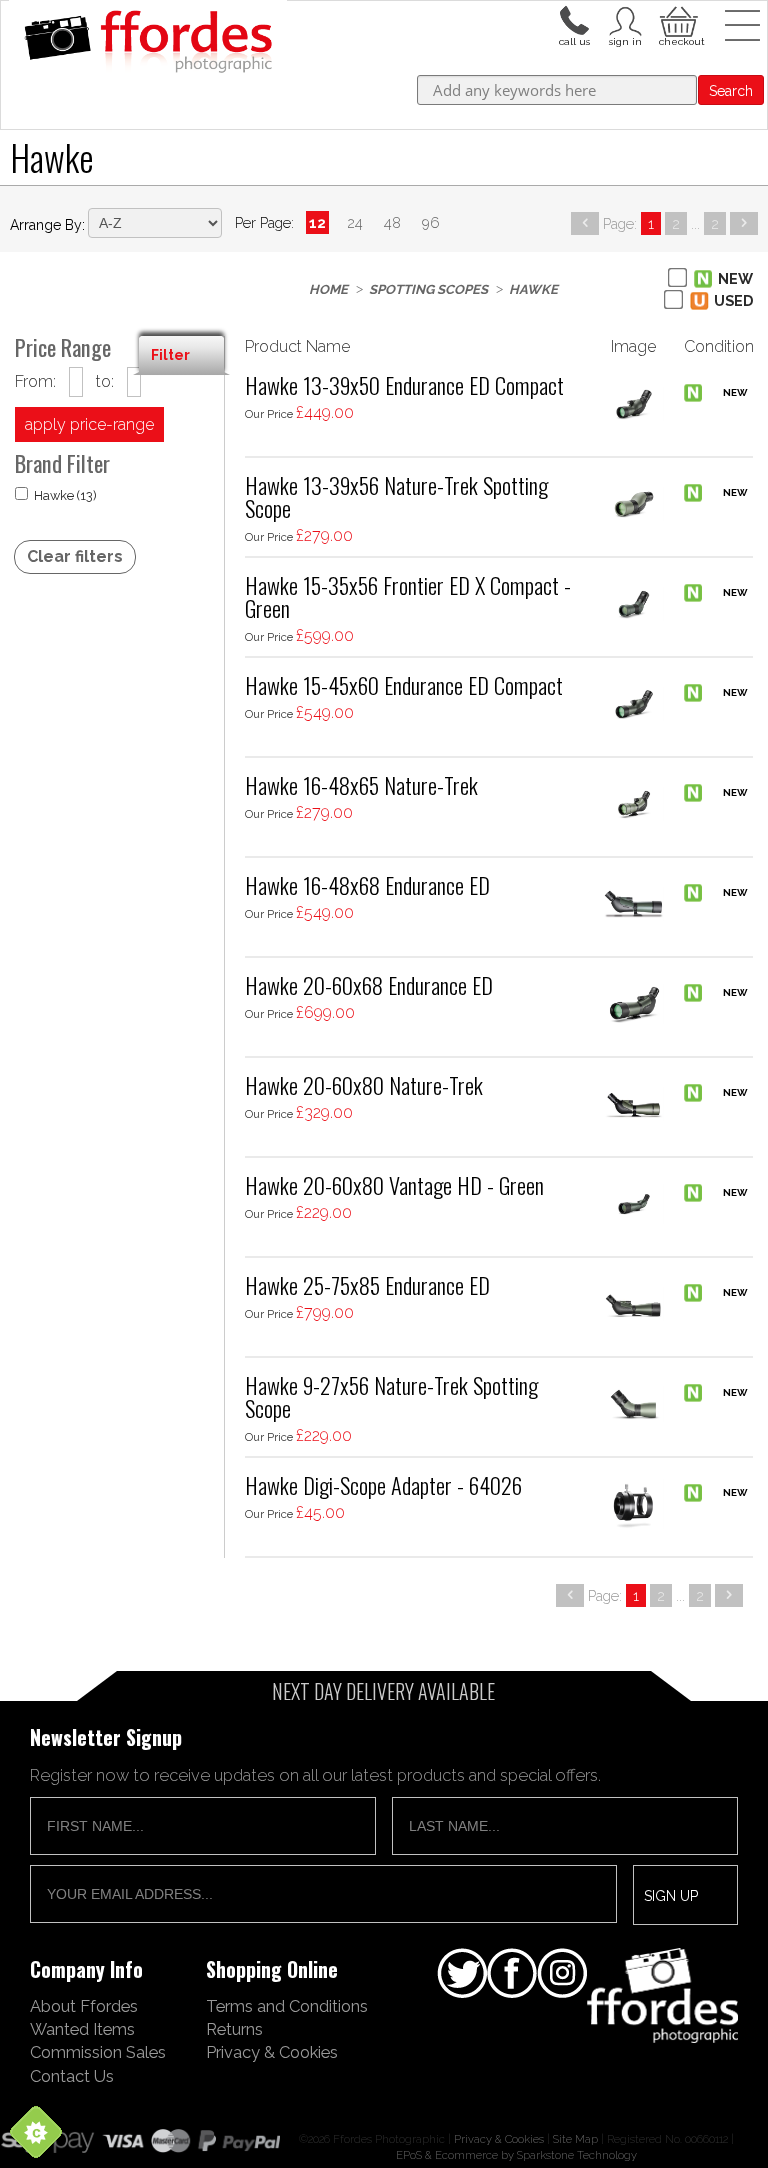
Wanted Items (82, 2029)
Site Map (575, 2139)
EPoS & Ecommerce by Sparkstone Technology (516, 2155)
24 (355, 222)
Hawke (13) (65, 495)
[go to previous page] (585, 223)
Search (731, 91)
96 (431, 222)
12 (317, 222)
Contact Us (72, 2076)
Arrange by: (47, 225)
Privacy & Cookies (272, 2052)
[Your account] (574, 19)
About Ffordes (84, 2006)
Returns (234, 2029)
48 (392, 222)
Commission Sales (98, 2052)
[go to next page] (744, 223)
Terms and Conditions (287, 2006)
